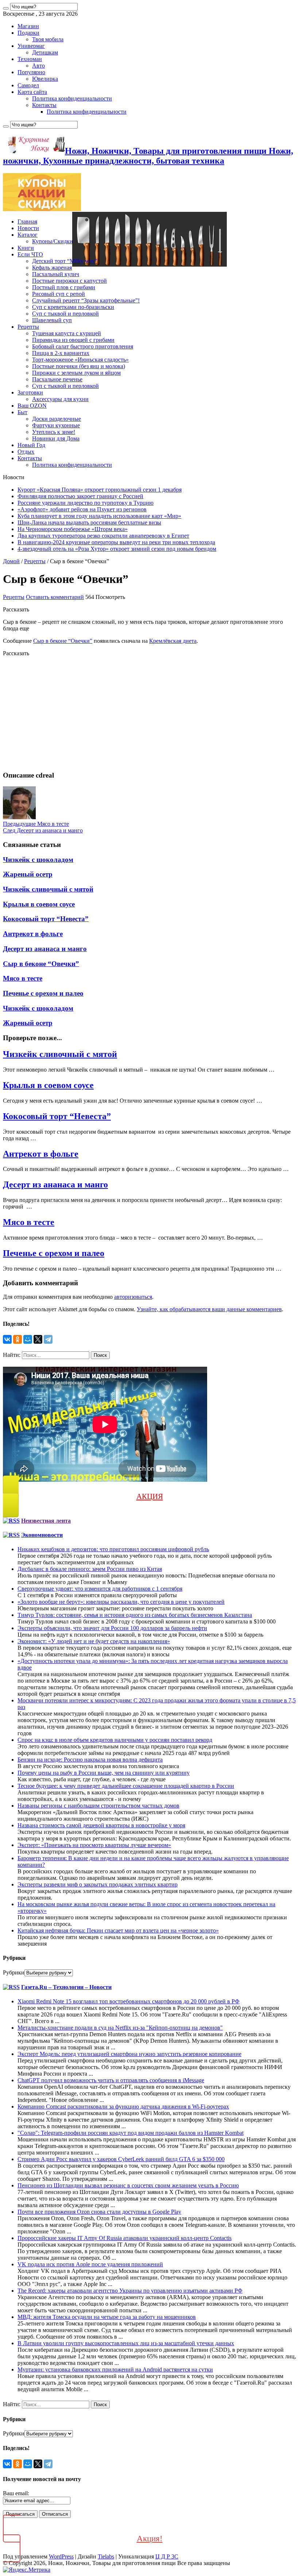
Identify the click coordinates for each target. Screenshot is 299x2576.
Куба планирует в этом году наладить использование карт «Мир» (99, 516)
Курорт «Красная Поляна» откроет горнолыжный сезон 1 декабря (100, 490)
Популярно (31, 72)
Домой (11, 561)
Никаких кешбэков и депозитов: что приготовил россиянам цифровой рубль (113, 1549)
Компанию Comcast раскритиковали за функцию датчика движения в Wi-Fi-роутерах (123, 2106)
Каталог (28, 235)
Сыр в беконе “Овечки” (63, 641)
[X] (38, 1339)
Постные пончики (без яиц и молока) (79, 366)
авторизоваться (133, 1297)
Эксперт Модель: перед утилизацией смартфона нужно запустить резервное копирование (129, 2054)
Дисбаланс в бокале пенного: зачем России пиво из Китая (90, 1569)
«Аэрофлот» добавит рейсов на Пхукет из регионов (82, 509)
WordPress (61, 2556)
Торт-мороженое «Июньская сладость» (80, 360)
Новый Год (31, 445)
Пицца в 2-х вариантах (61, 353)
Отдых (26, 452)
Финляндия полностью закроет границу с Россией (80, 496)
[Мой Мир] (28, 1339)
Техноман (30, 59)
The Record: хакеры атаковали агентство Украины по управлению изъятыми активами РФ (130, 2291)
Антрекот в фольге (33, 934)
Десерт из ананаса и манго (43, 830)
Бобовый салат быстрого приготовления (83, 346)
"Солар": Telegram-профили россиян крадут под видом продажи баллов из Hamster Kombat (131, 2133)
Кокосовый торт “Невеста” (46, 919)
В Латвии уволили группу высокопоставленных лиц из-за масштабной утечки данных (126, 2343)
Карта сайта (32, 92)
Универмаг (31, 46)
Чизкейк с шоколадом (38, 860)
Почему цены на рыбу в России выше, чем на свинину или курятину (104, 1773)
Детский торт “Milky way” (65, 261)
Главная (27, 222)
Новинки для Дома (56, 438)
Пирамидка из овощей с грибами (73, 340)
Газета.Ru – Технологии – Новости (66, 1987)
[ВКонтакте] (7, 1339)
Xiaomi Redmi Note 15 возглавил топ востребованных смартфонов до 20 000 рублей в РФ (129, 2001)
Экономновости (42, 1535)
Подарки (28, 33)
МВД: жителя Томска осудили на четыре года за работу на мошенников (107, 2317)
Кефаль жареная (52, 268)
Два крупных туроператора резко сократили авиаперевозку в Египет (103, 536)
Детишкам (45, 52)
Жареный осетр (28, 874)
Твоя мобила (48, 39)
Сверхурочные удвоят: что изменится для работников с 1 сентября (100, 1589)
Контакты (44, 105)
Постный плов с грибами (64, 287)
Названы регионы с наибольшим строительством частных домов (98, 1806)
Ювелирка (45, 79)
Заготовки (30, 392)
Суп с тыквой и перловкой (65, 314)
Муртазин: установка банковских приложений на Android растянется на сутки (115, 2369)
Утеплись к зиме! (54, 432)
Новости (28, 228)
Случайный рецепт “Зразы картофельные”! (86, 300)
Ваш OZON (32, 406)
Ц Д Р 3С (167, 2556)
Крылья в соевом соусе (39, 904)
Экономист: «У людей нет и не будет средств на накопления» (94, 1641)
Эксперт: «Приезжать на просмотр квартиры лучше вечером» (94, 1845)
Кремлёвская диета (173, 641)
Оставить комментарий (55, 597)
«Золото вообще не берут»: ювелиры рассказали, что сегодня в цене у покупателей (121, 1602)
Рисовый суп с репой (59, 294)
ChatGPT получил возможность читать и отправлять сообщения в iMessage (111, 2080)
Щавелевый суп (52, 320)
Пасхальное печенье (57, 379)
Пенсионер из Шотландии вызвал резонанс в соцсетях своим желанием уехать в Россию (128, 2185)
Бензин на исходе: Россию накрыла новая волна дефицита (90, 1760)
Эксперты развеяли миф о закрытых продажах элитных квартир (98, 1884)
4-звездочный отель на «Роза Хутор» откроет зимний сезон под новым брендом (117, 549)
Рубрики (14, 1972)
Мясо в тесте (36, 824)
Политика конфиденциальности (72, 98)
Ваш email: (16, 2493)
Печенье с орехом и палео (43, 993)
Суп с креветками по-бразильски (73, 307)
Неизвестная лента (46, 1521)
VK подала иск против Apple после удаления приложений (90, 2264)
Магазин (28, 26)
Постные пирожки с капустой (69, 281)
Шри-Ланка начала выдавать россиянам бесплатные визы (89, 522)
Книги (26, 248)
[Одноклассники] (18, 1339)
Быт (22, 412)
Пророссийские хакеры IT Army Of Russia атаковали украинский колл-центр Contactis (125, 2238)
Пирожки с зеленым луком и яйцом (76, 373)
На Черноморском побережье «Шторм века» (73, 529)
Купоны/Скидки (53, 241)
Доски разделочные (57, 419)
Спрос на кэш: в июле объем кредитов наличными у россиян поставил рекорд (115, 1740)
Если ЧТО (30, 254)
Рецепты (28, 327)
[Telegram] (48, 1339)
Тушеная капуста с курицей (67, 333)
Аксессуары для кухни (60, 399)
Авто (38, 66)
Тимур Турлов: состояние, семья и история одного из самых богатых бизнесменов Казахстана (135, 1615)
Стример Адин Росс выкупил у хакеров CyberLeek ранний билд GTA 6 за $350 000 (121, 2159)
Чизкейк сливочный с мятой (48, 889)
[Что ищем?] (6, 8)
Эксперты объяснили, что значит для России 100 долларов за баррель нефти (112, 1628)
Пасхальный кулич (56, 274)
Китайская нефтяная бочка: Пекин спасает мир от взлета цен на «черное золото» (118, 1930)
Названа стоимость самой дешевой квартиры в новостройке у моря (101, 1825)
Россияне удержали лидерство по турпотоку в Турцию (86, 503)
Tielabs (106, 2556)
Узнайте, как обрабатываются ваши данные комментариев (209, 1309)
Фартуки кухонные (56, 425)
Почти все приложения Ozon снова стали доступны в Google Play (99, 2212)
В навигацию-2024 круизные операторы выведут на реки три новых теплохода (116, 542)
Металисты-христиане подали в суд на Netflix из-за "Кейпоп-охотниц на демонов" (120, 2028)
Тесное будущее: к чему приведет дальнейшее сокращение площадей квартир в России (126, 1786)
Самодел (28, 85)
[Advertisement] (149, 714)
